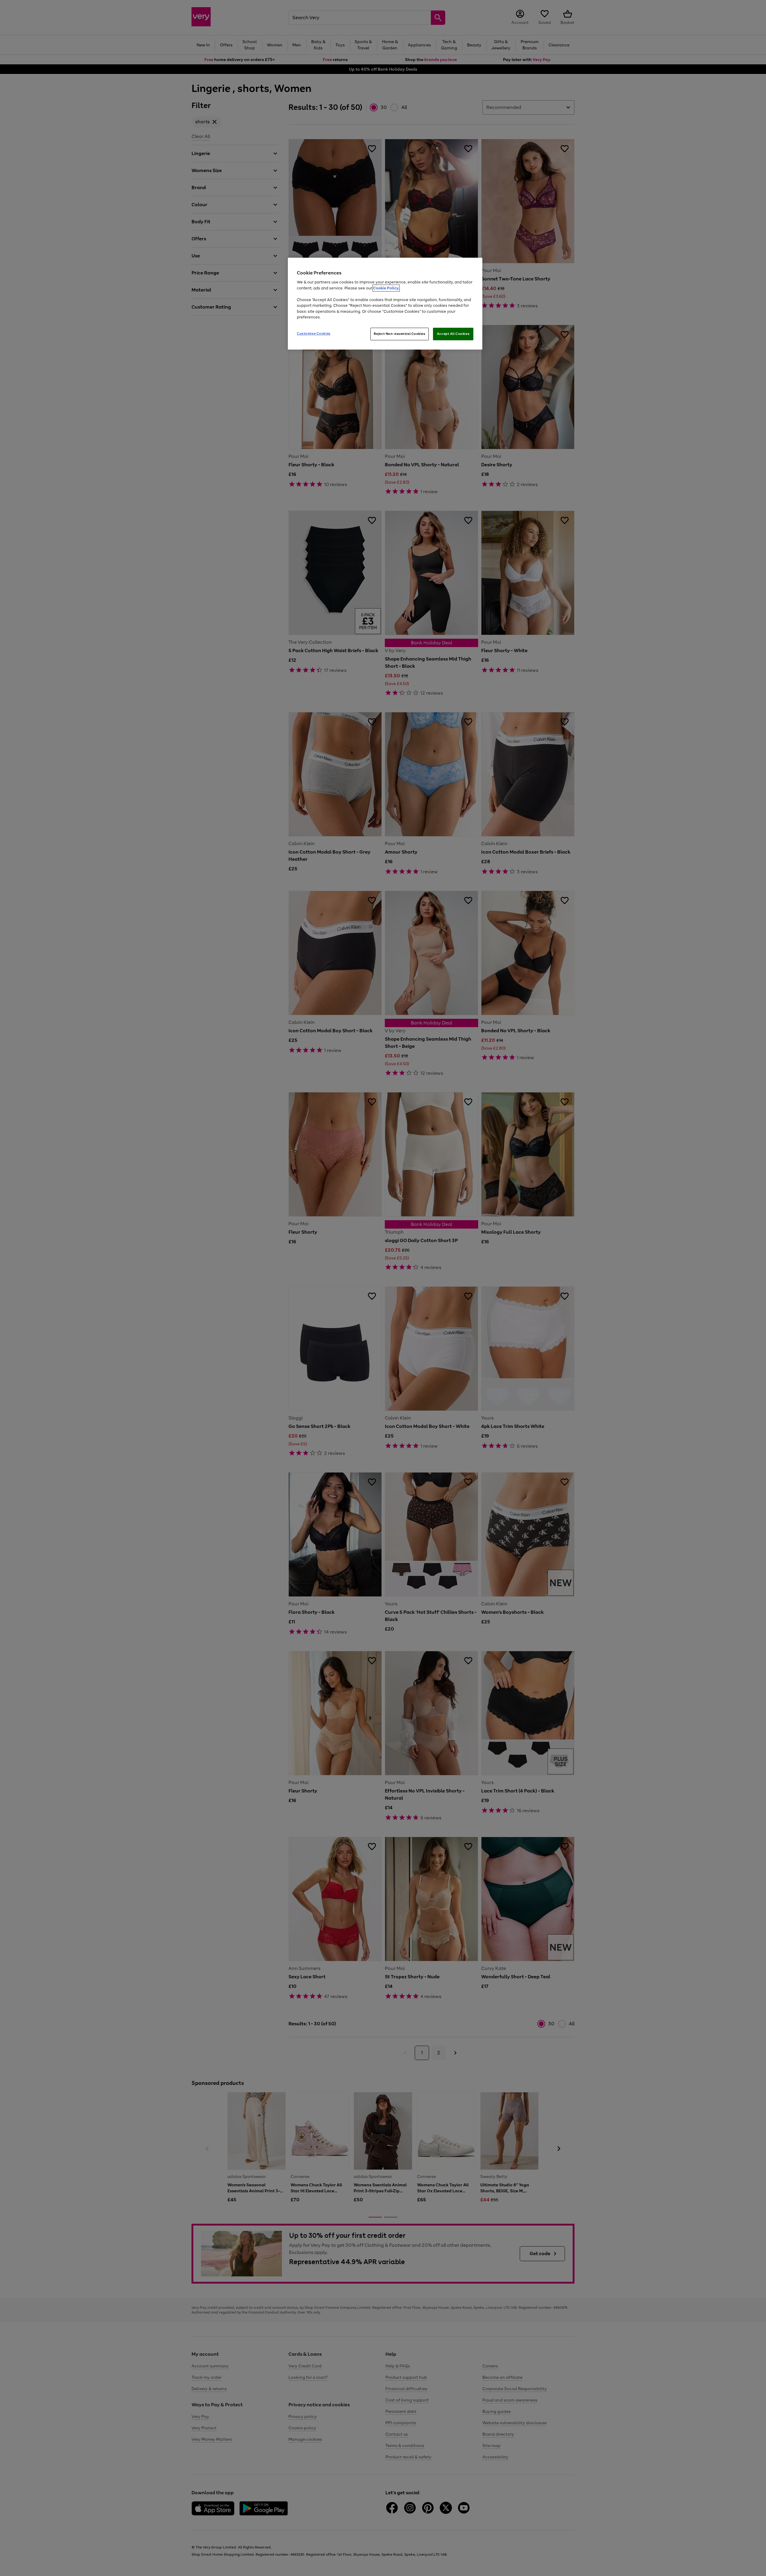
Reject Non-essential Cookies (400, 334)
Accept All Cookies (453, 334)
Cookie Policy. (386, 288)
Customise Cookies (314, 333)
